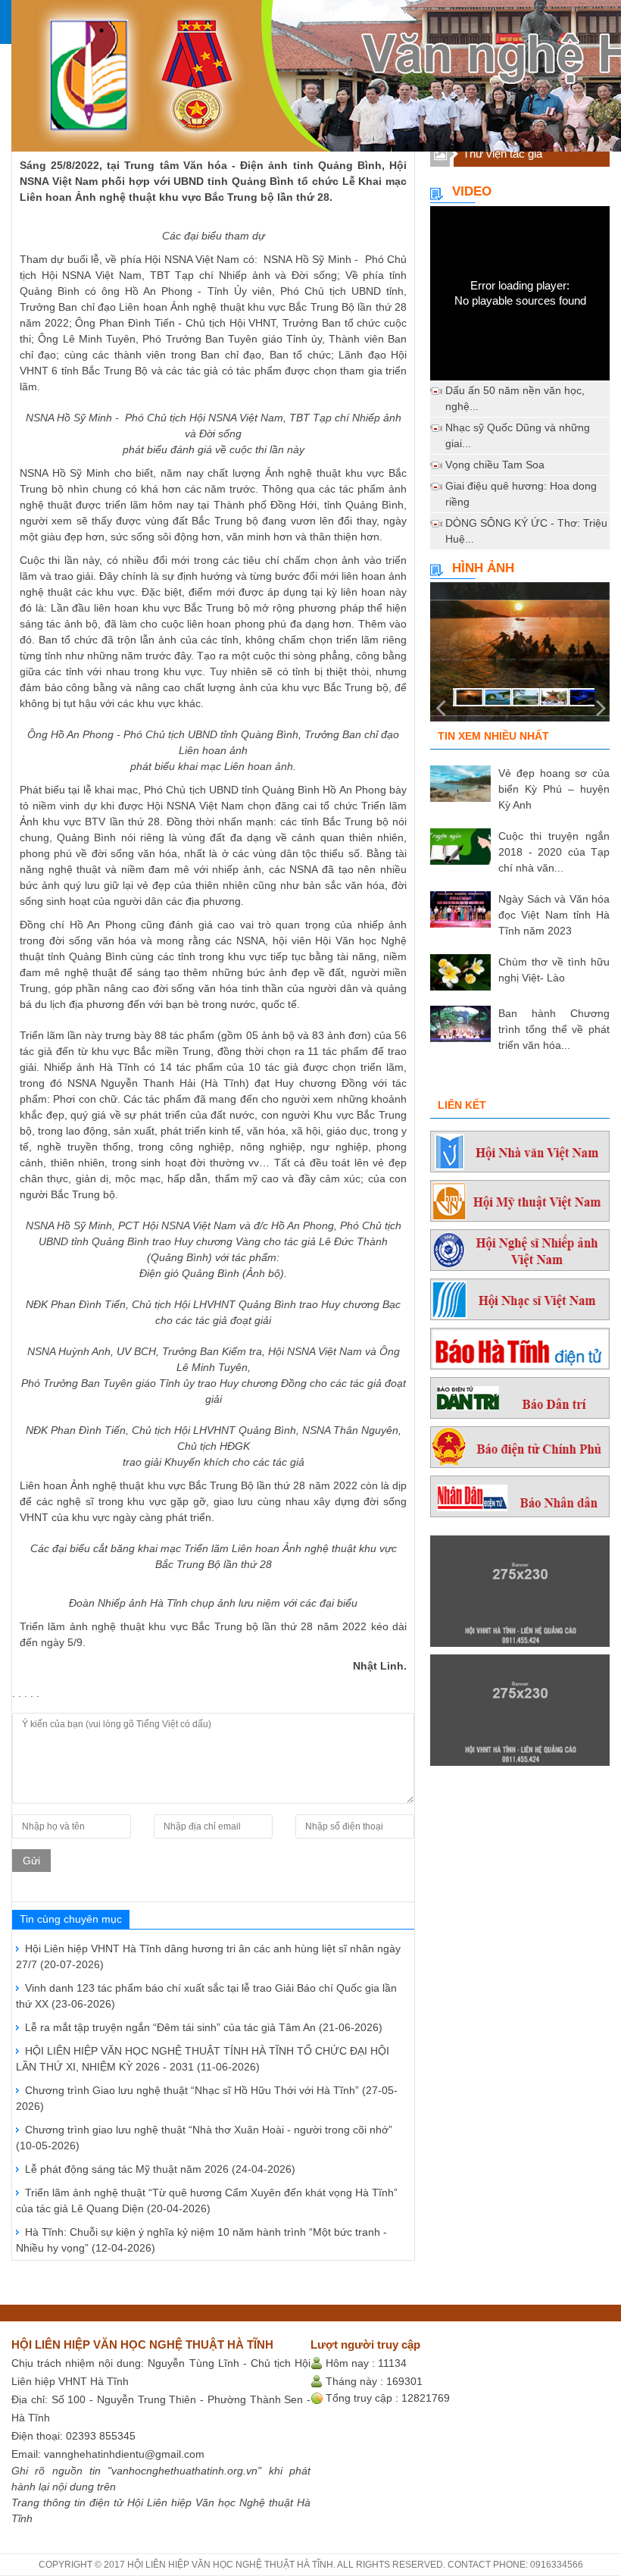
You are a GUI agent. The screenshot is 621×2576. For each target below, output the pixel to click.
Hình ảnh (483, 568)
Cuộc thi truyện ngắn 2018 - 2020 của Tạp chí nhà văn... (554, 852)
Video (472, 191)
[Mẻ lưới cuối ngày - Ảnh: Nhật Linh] (520, 658)
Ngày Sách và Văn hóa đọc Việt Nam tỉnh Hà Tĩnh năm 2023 (554, 915)
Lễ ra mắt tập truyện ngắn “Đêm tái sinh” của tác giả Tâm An (204, 2027)
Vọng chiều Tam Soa (495, 465)
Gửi (31, 1861)
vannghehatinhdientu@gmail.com (124, 2454)
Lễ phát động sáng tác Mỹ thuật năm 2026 (160, 2169)
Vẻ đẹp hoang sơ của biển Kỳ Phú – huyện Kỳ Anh (554, 789)
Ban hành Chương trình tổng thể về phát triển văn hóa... (554, 1029)
